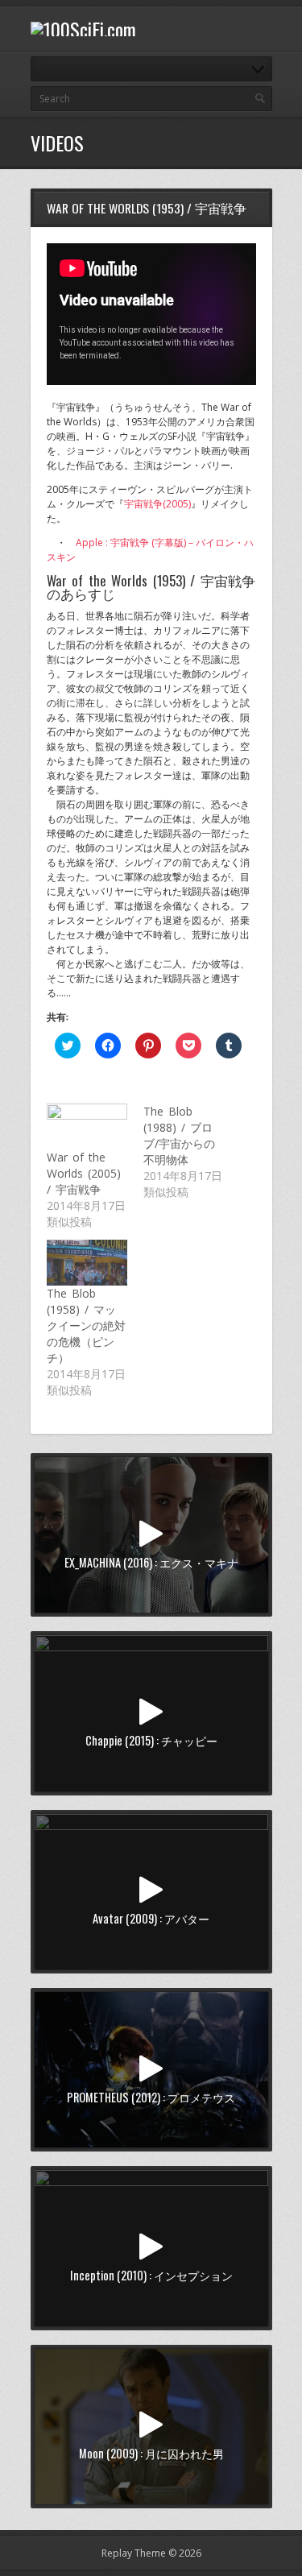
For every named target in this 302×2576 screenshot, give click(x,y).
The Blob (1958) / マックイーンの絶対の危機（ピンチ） (86, 1325)
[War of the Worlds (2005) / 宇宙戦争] (87, 1126)
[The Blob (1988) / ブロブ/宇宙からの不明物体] (192, 1152)
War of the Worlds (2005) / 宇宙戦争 (84, 1173)
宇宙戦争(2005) (157, 504)
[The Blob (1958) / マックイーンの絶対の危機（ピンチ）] (87, 1263)
